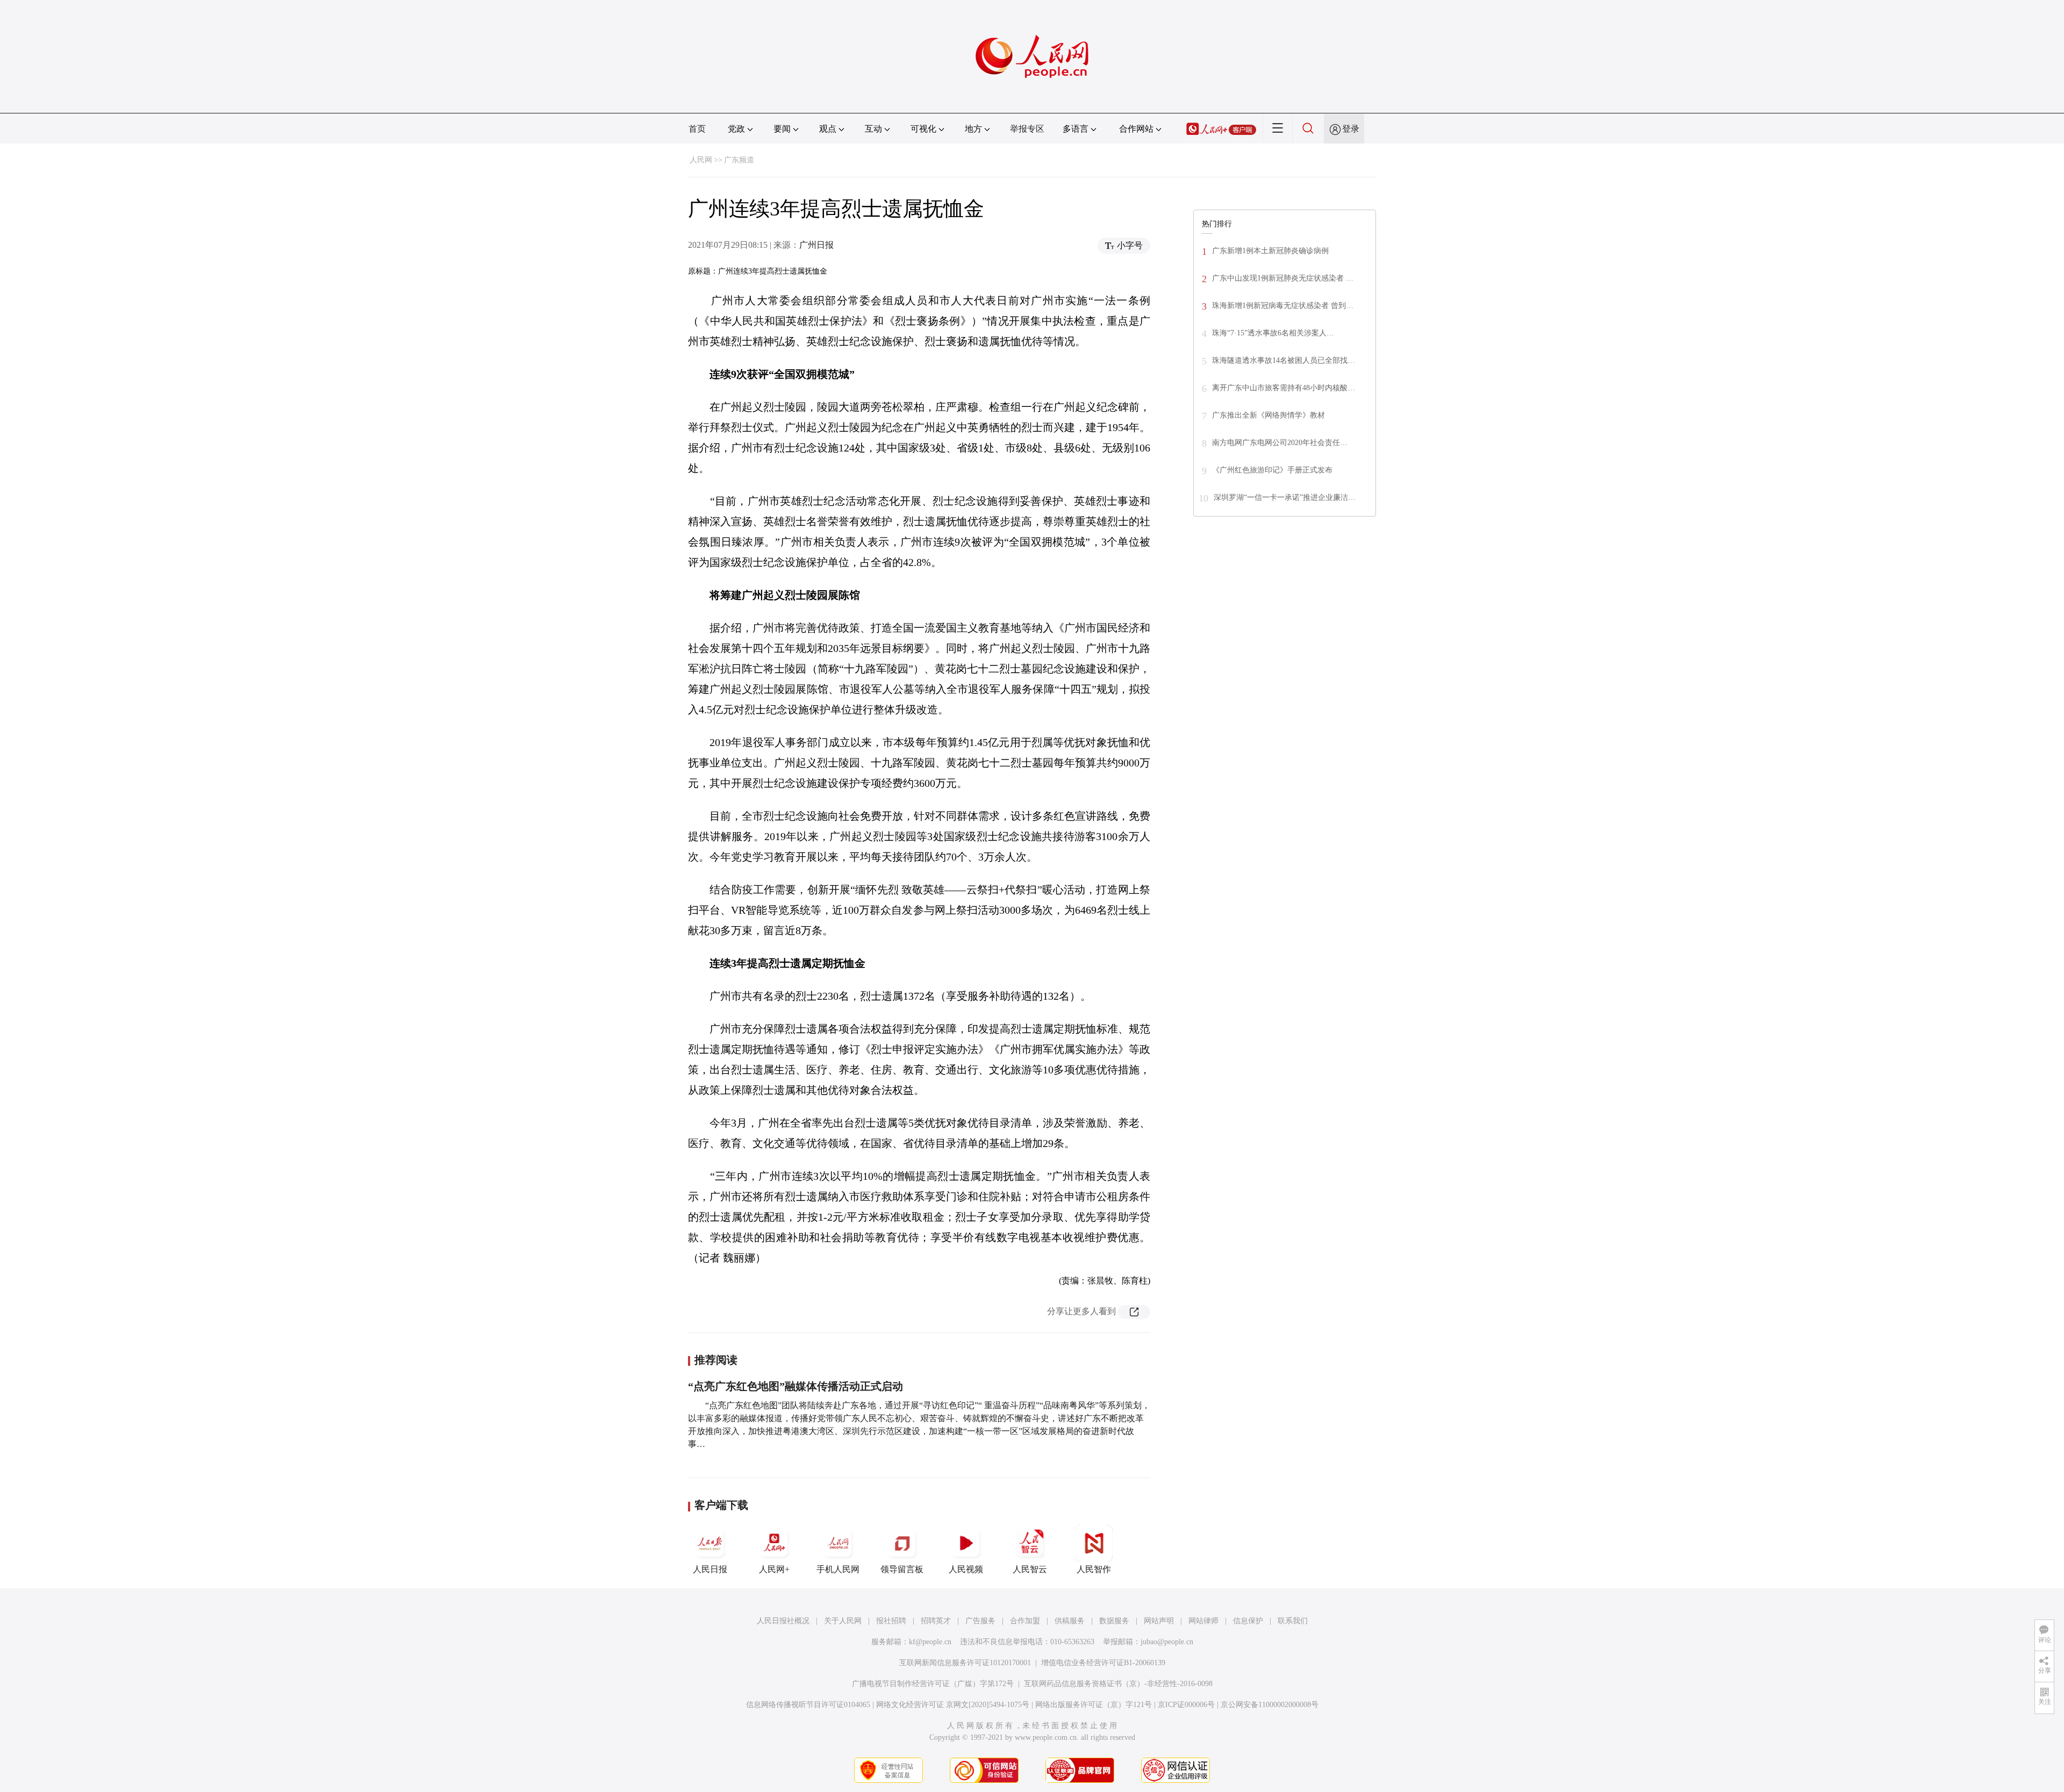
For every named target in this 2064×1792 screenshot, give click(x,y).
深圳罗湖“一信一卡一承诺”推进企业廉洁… (1285, 497)
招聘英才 (936, 1621)
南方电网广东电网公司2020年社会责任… (1280, 443)
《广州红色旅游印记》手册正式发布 (1272, 470)
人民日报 (710, 1569)
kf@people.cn (930, 1642)
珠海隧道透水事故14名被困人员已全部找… (1284, 360)
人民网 (701, 160)
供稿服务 (1070, 1621)
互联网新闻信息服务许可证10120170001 (965, 1663)
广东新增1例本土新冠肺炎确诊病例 (1270, 251)
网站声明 (1159, 1621)
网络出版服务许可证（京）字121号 (1094, 1705)
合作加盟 (1025, 1621)
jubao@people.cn (1167, 1642)
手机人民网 (838, 1569)
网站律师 (1203, 1621)
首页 (697, 129)
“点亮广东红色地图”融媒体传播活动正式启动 (795, 1386)
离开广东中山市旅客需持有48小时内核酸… (1284, 388)
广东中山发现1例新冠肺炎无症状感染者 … (1283, 278)
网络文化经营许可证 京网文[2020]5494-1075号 (953, 1705)
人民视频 (966, 1569)
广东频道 (739, 160)
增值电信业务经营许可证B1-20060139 (1103, 1663)
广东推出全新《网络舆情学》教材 (1268, 415)
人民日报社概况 (783, 1621)
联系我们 (1293, 1621)
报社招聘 (891, 1621)
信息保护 (1248, 1621)
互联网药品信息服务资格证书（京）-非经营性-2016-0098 (1118, 1684)
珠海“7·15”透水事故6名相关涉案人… (1273, 333)
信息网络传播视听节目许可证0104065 (808, 1705)
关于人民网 (843, 1621)
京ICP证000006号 (1186, 1705)
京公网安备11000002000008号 (1270, 1705)
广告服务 (980, 1621)
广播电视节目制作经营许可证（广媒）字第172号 (933, 1684)
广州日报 (816, 245)
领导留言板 (902, 1569)
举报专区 (1027, 129)
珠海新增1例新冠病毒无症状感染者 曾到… (1283, 306)
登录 (1351, 129)
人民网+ (774, 1569)
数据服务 (1114, 1621)
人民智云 (1030, 1569)
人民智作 (1094, 1569)
